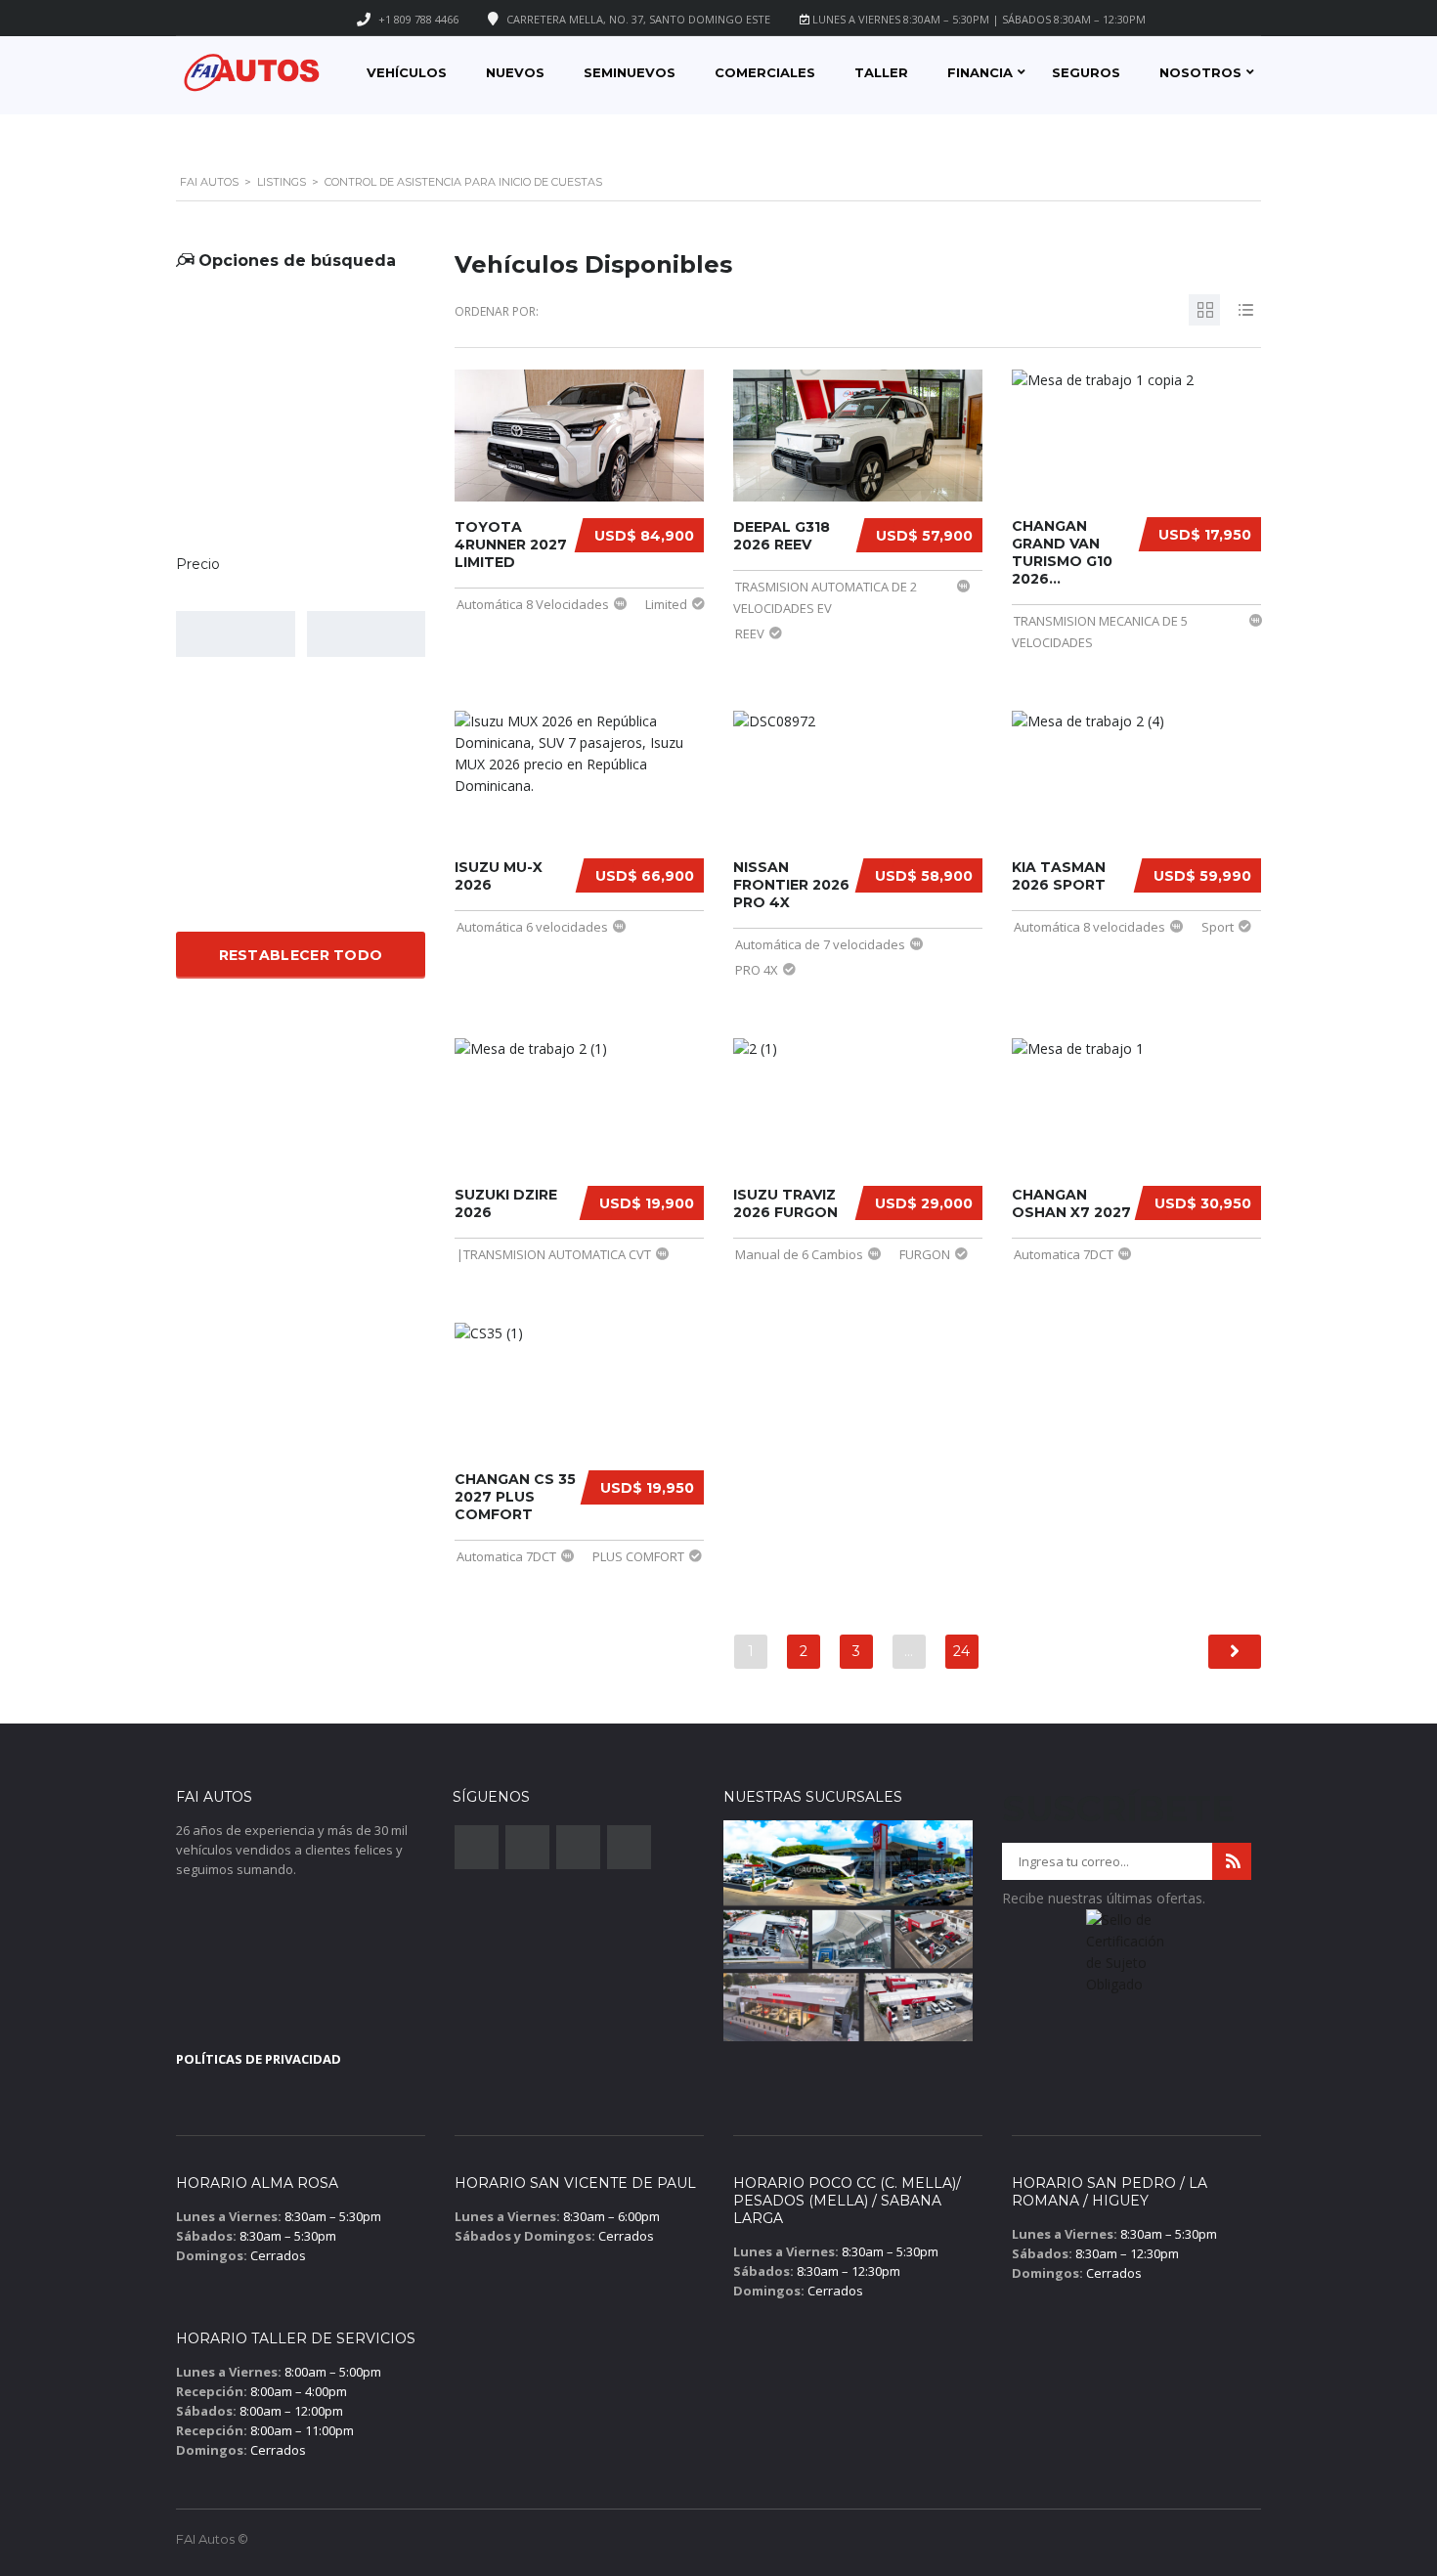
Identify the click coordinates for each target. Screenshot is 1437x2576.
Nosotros (1200, 72)
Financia (980, 72)
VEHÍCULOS (407, 72)
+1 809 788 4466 (418, 19)
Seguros (1086, 72)
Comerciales (765, 72)
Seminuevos (630, 72)
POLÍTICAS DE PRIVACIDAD (259, 2059)
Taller (881, 72)
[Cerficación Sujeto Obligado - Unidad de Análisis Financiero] (1127, 1958)
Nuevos (515, 72)
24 (961, 1651)
